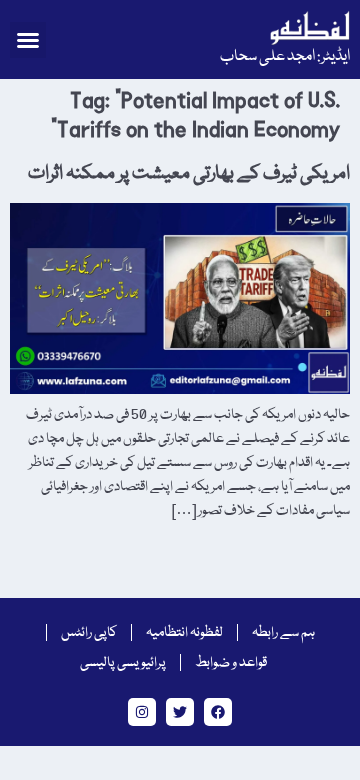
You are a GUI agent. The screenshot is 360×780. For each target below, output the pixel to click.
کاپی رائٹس (89, 633)
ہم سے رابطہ (283, 633)
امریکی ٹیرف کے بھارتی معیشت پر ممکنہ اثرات (189, 174)
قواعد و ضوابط (231, 663)
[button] (28, 40)
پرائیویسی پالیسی (123, 663)
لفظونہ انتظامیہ (184, 633)
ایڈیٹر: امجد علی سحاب (285, 57)
